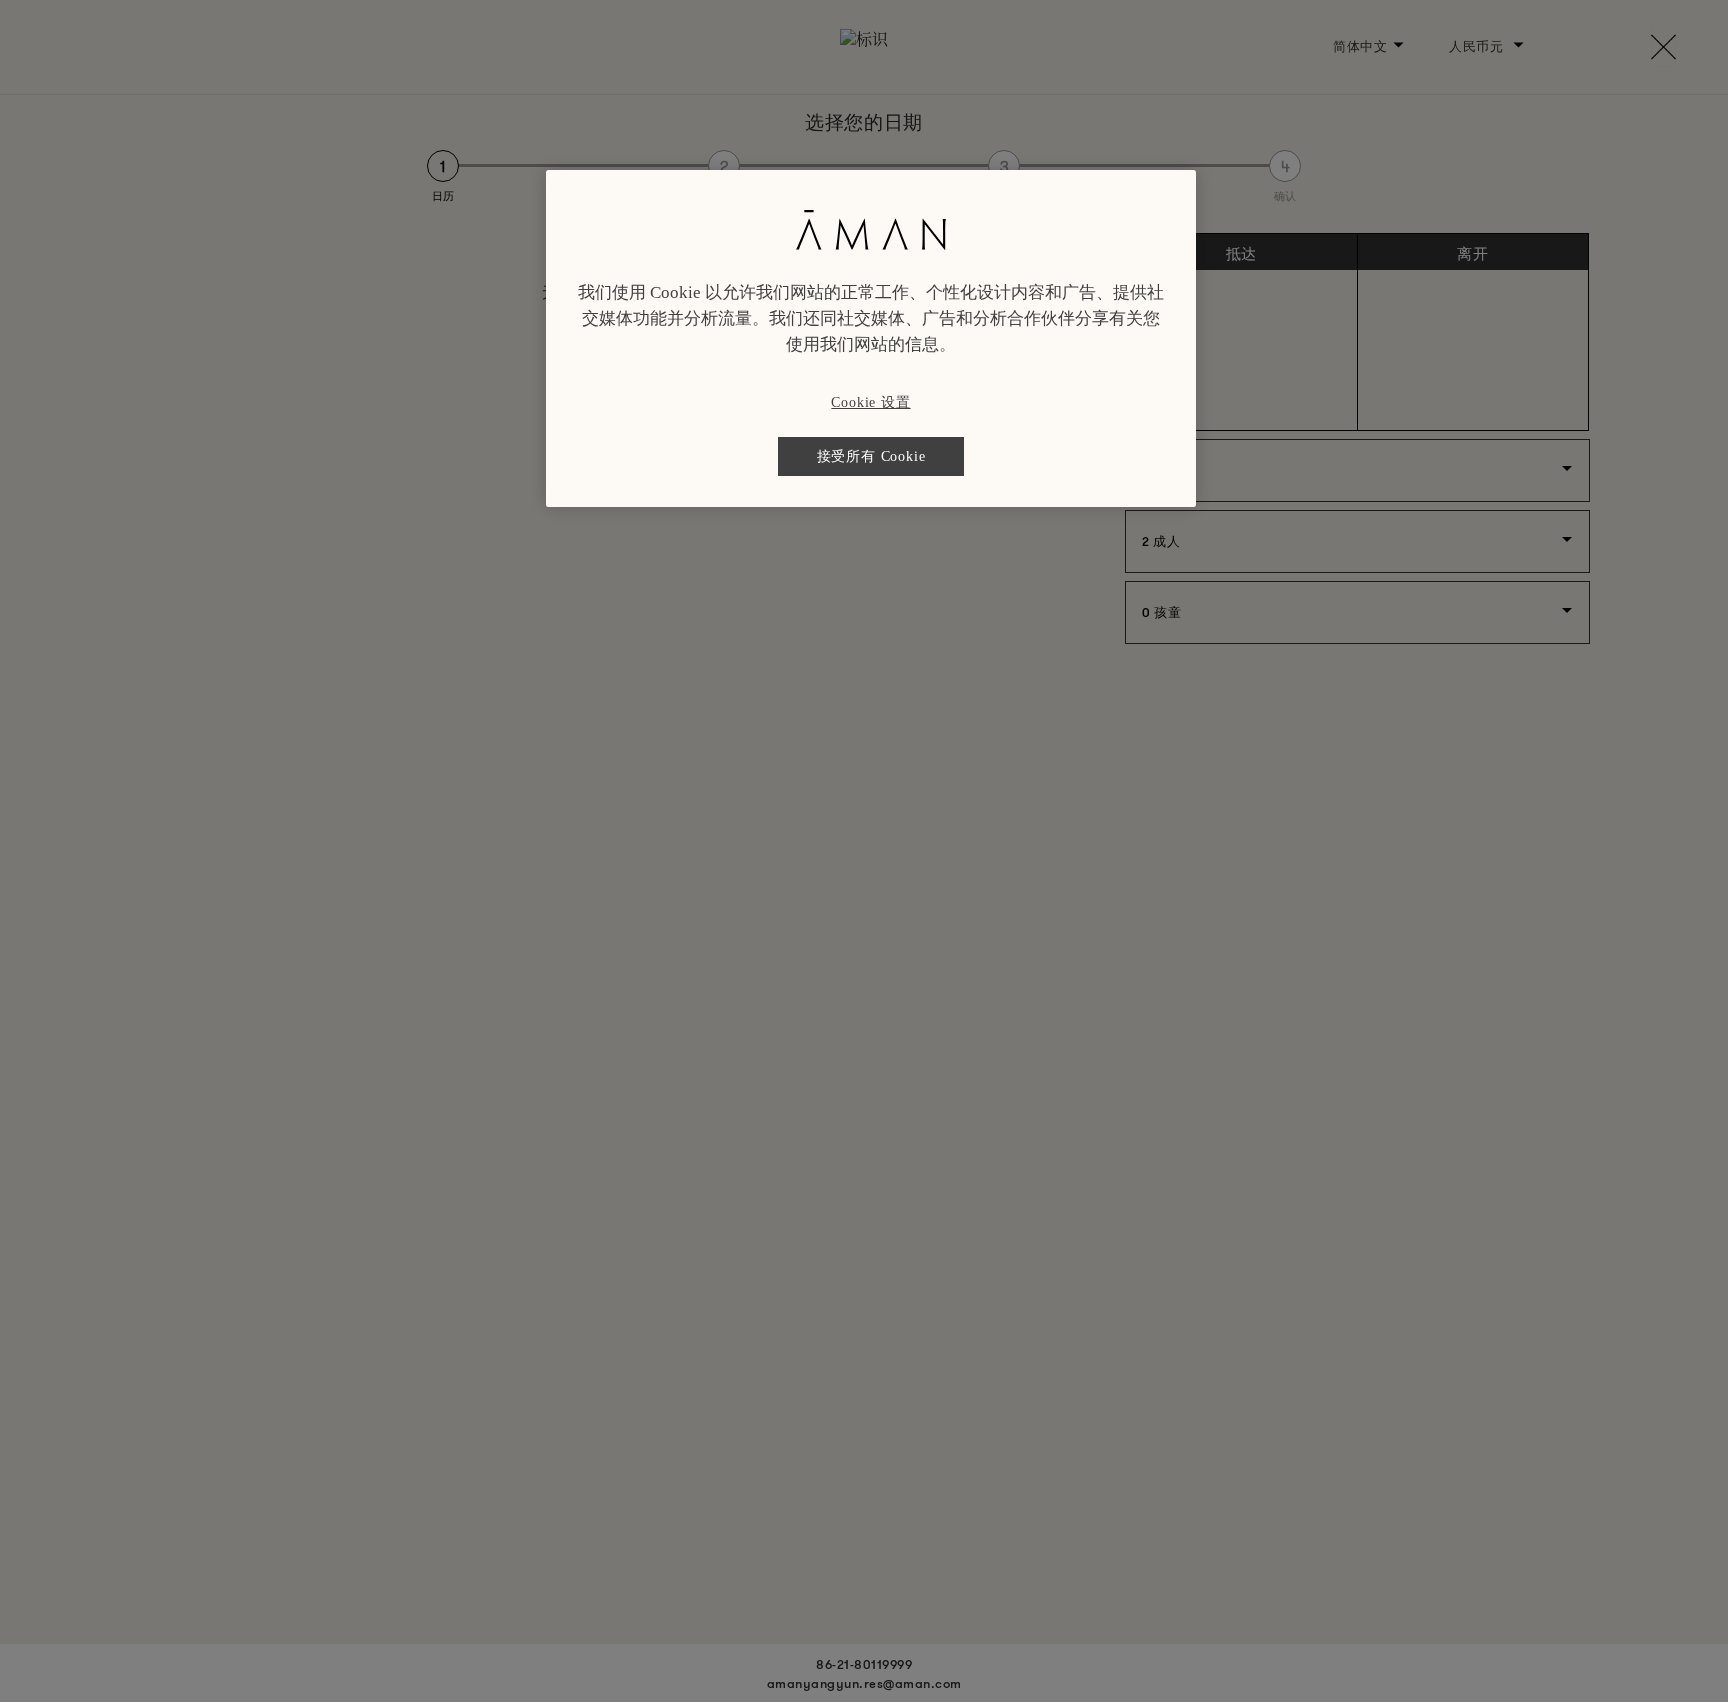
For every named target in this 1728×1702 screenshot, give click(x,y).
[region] (871, 338)
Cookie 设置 (870, 402)
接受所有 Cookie (871, 456)
